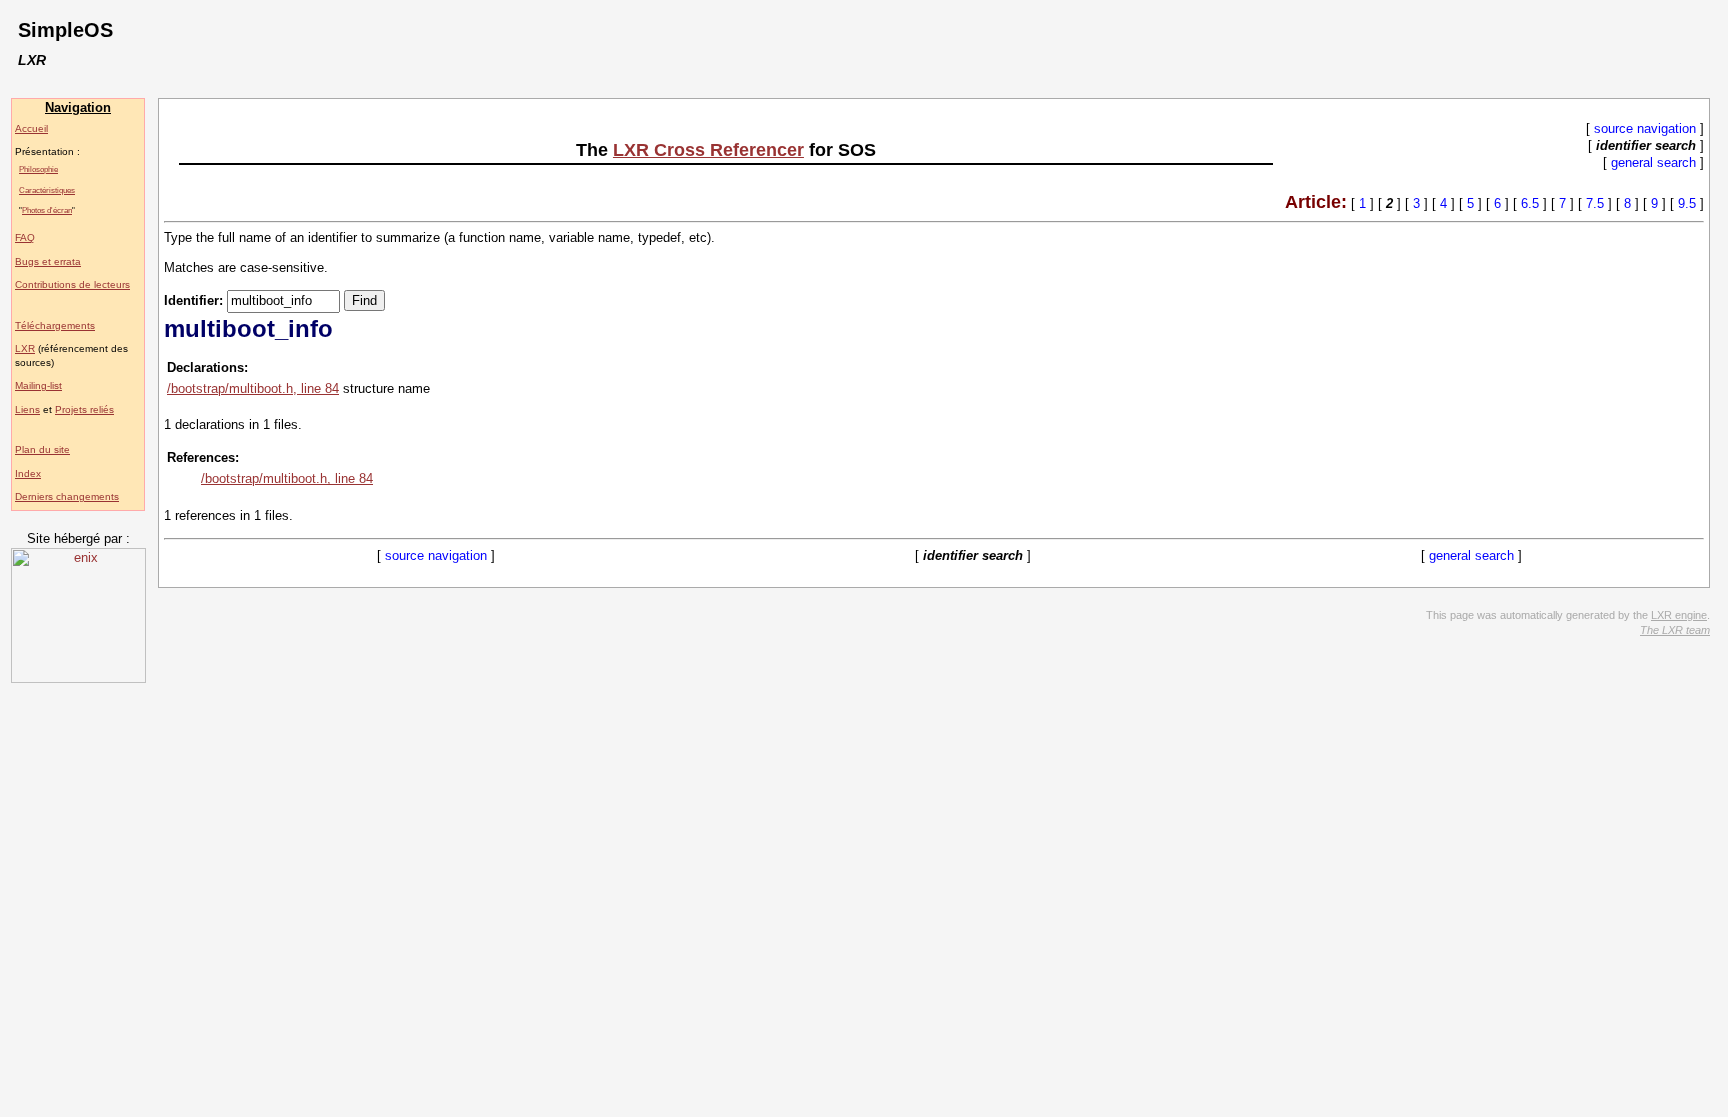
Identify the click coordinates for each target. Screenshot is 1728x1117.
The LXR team (1675, 630)
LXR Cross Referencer (708, 150)
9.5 (1687, 203)
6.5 (1530, 203)
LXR (25, 348)
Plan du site (42, 449)
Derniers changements (67, 496)
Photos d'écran (47, 210)
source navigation (1645, 128)
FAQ (25, 237)
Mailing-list (38, 385)
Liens (27, 409)
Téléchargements (55, 325)
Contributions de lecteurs (72, 284)
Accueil (31, 128)
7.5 (1595, 203)
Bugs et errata (48, 261)
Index (28, 473)
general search (1653, 162)
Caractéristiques (47, 190)
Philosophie (38, 169)
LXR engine (1679, 615)
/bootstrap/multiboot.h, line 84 (253, 388)
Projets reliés (84, 409)
